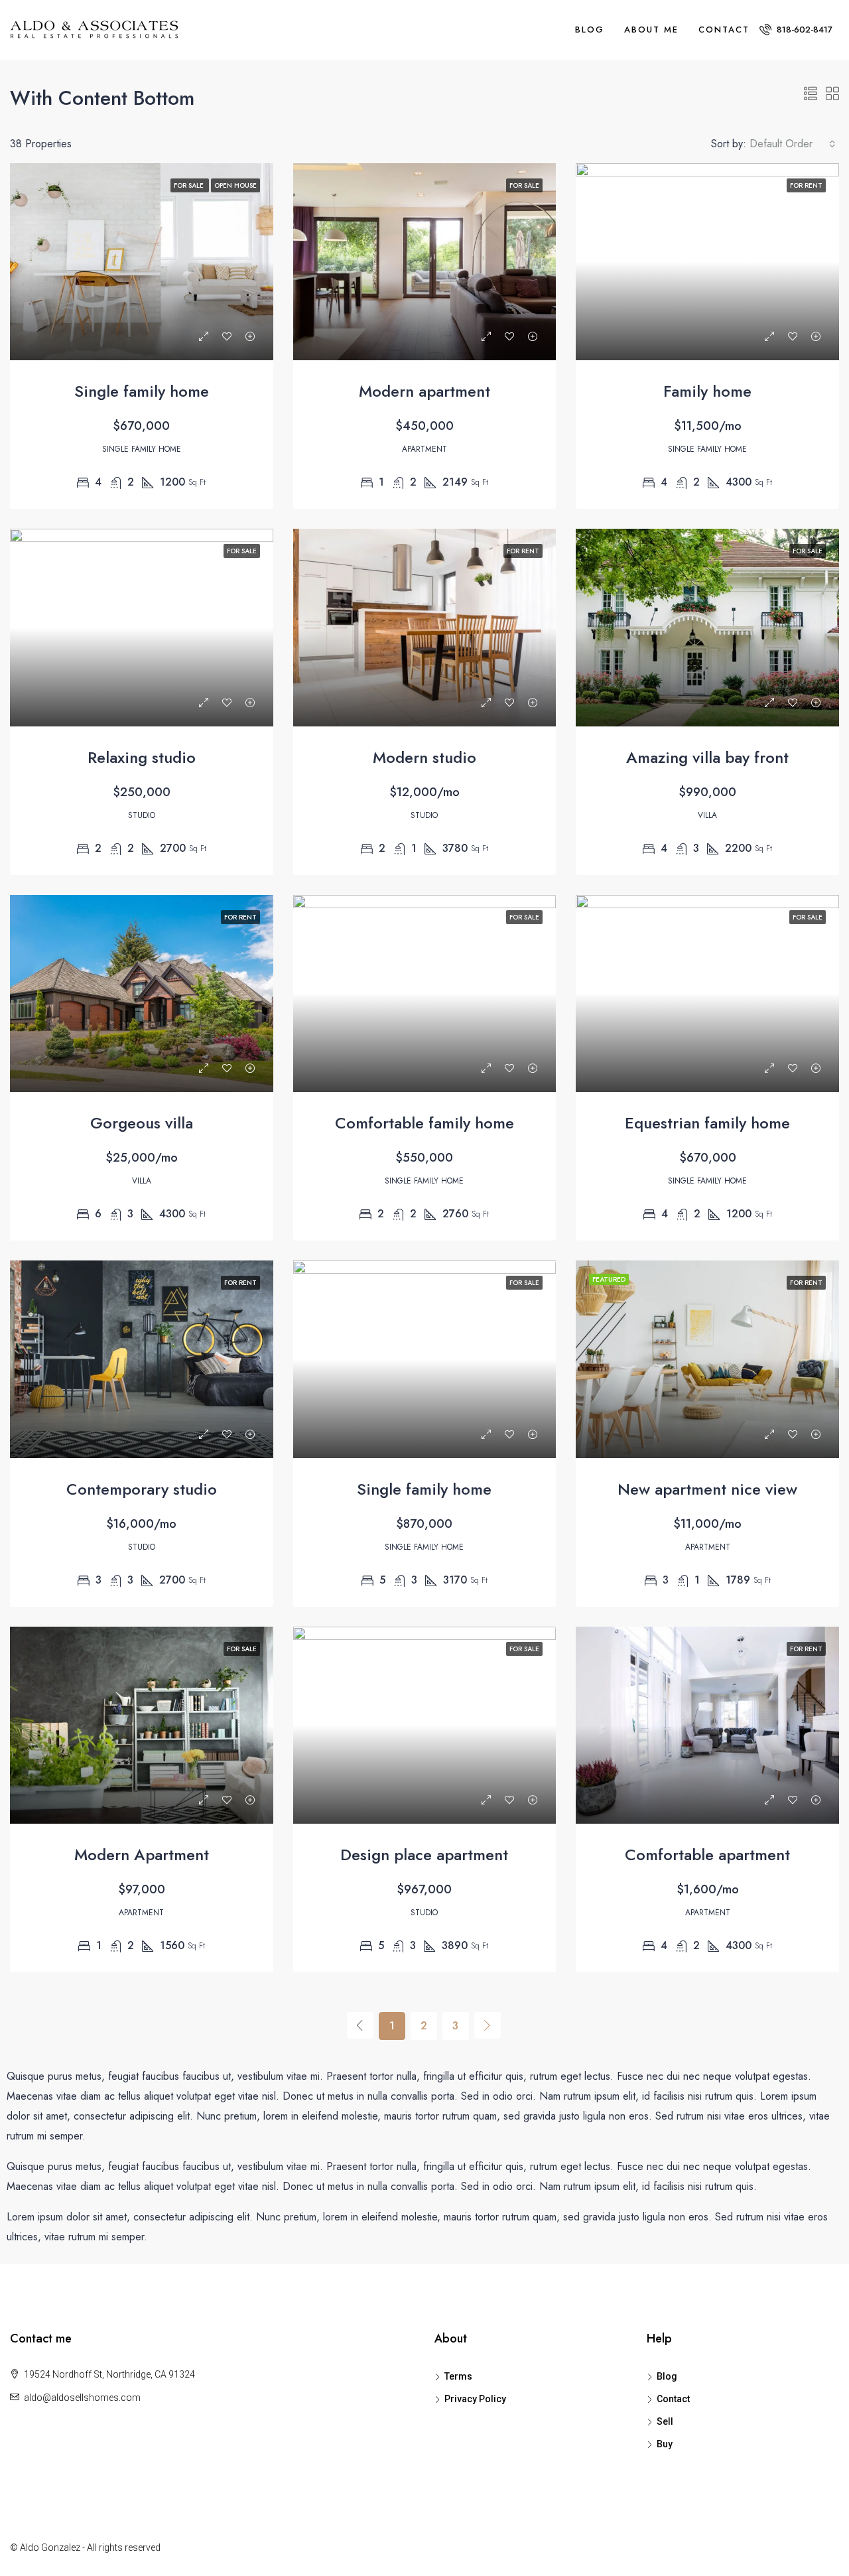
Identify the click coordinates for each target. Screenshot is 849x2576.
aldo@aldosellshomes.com (82, 2398)
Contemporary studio (142, 1489)
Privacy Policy (475, 2399)
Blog (590, 30)
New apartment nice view (707, 1489)
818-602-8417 (803, 30)
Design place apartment (424, 1855)
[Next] (488, 2025)
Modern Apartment (142, 1855)
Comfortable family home (424, 1123)
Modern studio (424, 757)
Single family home (142, 391)
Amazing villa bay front (707, 757)
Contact (724, 30)
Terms (458, 2376)
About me (651, 30)
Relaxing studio (142, 757)
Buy (665, 2444)
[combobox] (793, 144)
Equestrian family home (707, 1123)
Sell (665, 2421)
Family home (707, 391)
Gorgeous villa (142, 1123)
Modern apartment (424, 391)
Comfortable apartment (707, 1855)
